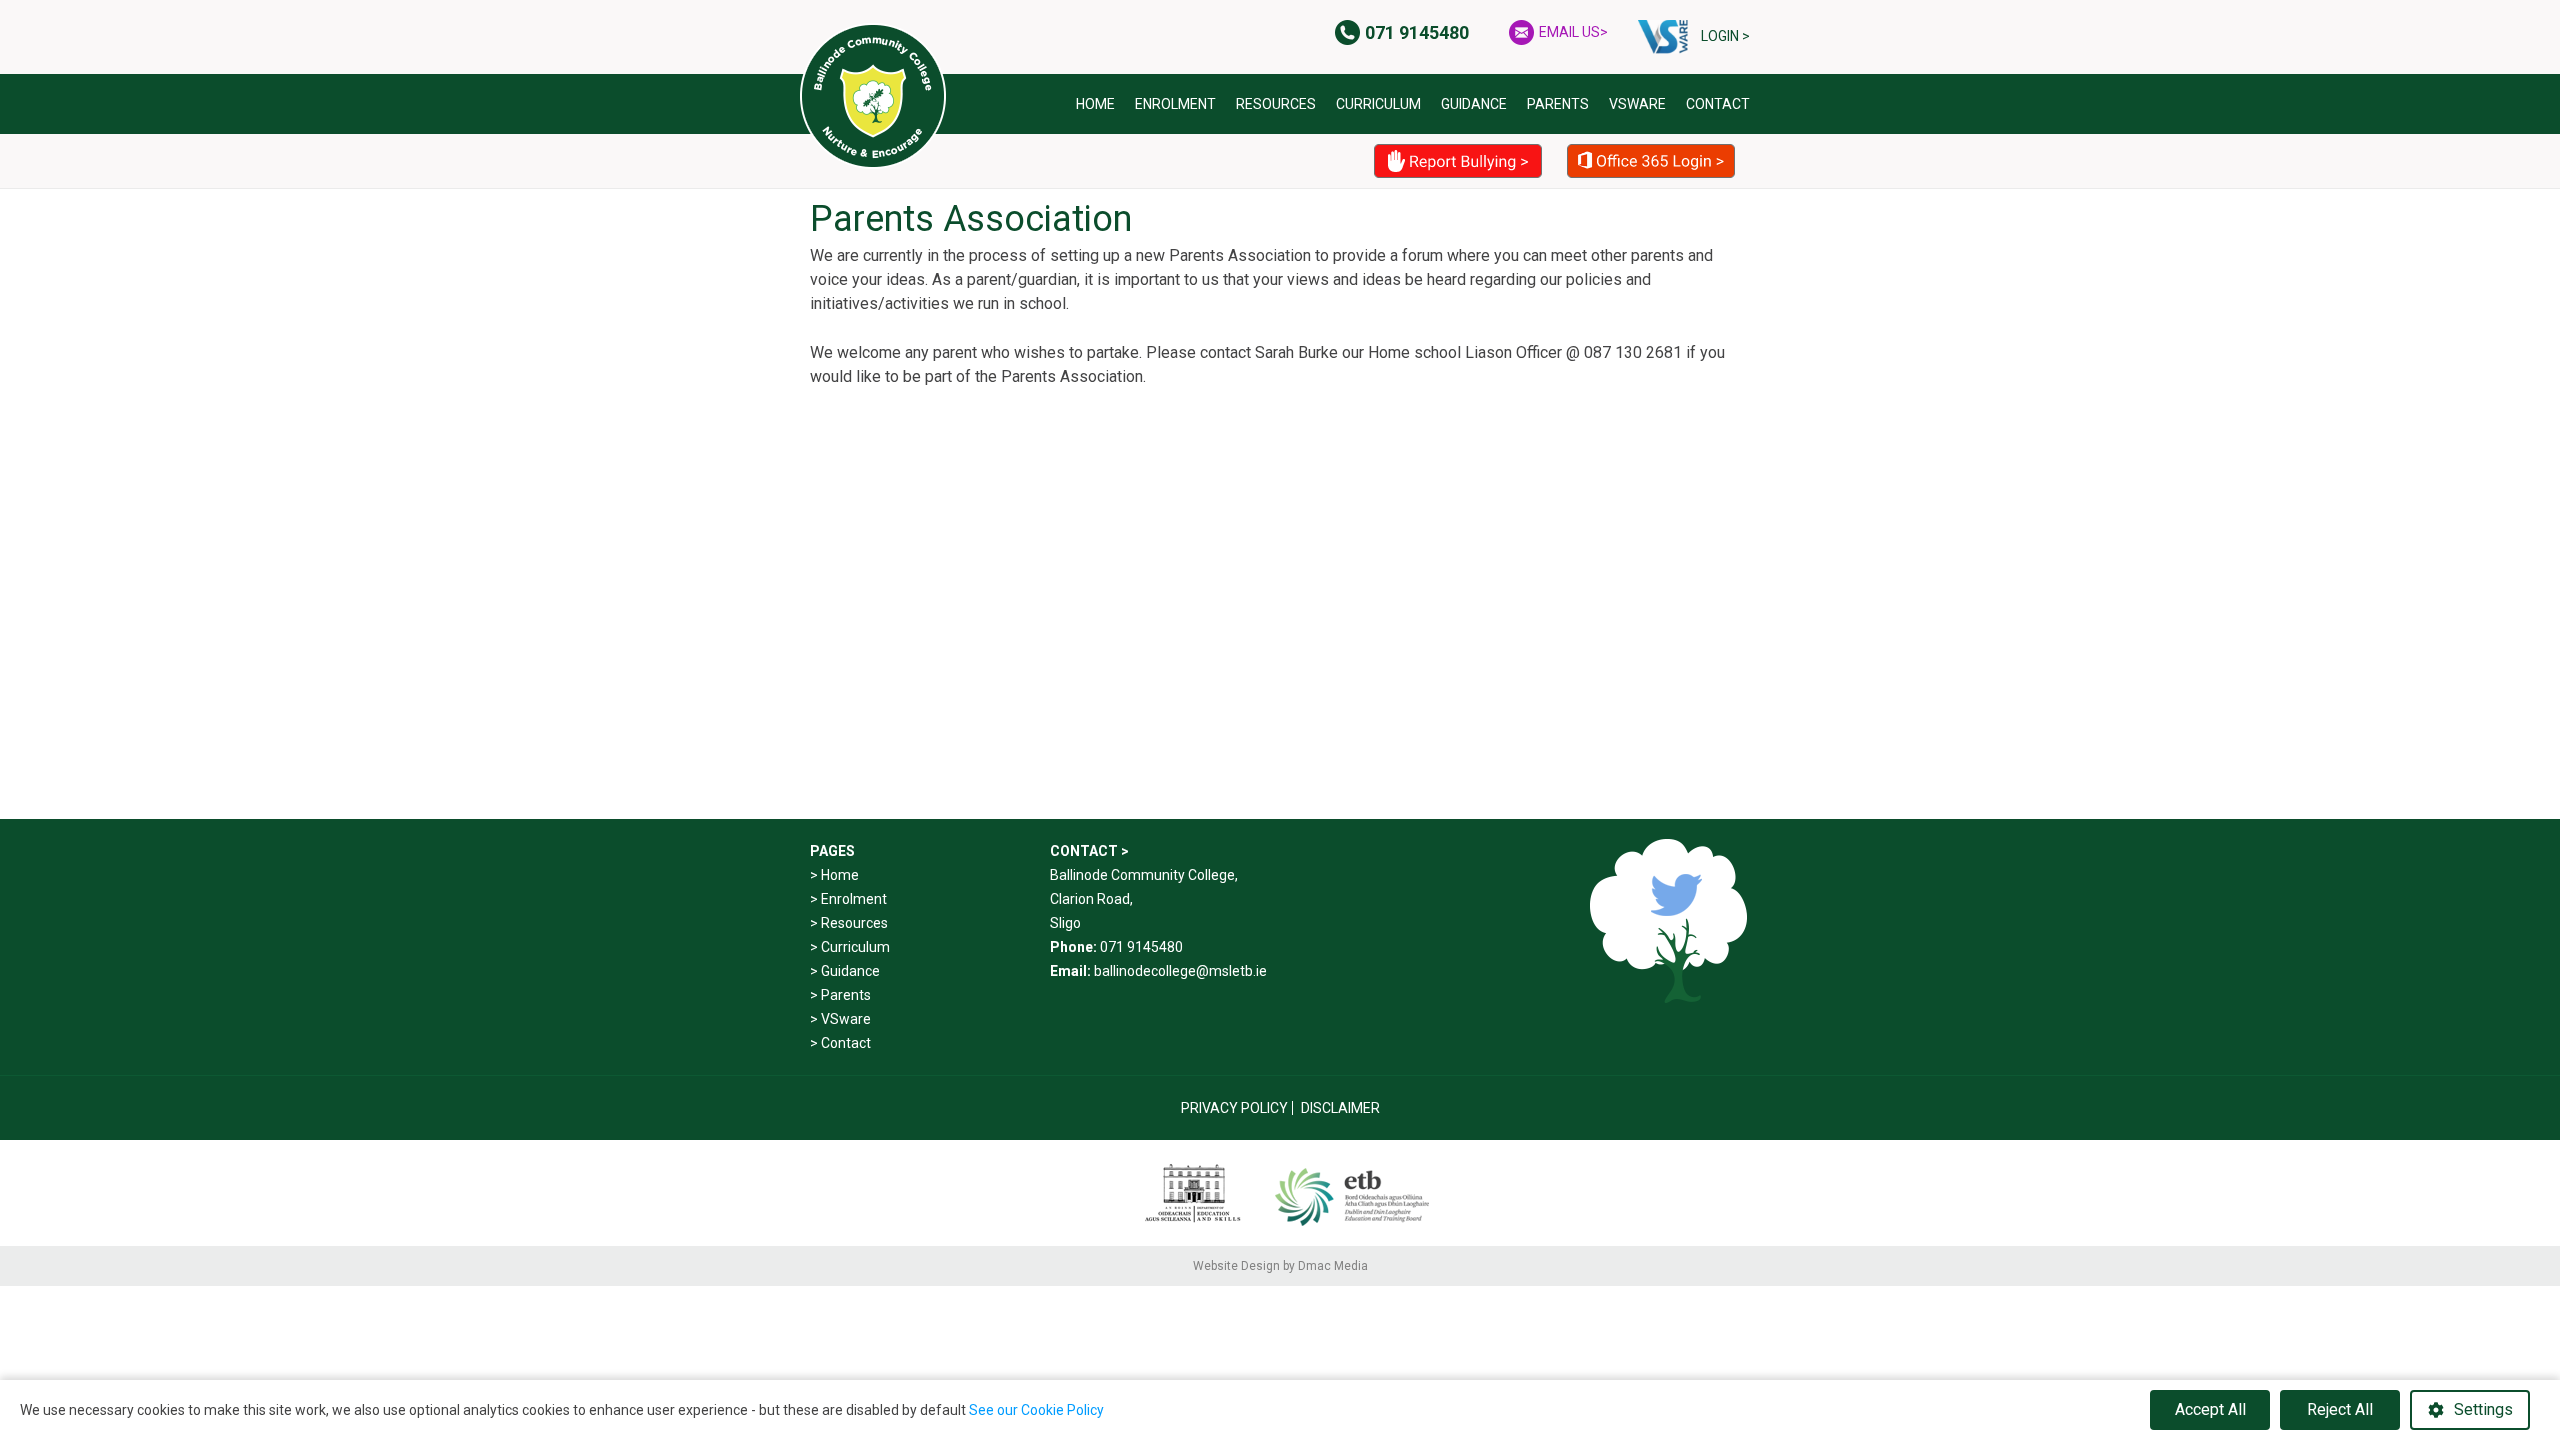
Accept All (2210, 1409)
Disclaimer (1340, 1108)
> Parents (840, 995)
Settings (2483, 1409)
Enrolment (1175, 104)
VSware (1637, 104)
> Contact (840, 1043)
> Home (834, 875)
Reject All (2340, 1409)
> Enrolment (848, 899)
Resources (1276, 104)
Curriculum (1378, 104)
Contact (1718, 104)
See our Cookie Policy (1036, 1410)
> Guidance (845, 971)
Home (1095, 104)
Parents (1558, 104)
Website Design (1236, 1266)
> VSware (840, 1019)
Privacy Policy (1234, 1108)
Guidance (1474, 104)
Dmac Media (1333, 1266)
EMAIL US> (1573, 32)
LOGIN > (1724, 36)
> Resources (849, 923)
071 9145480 (1417, 32)
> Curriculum (850, 947)
